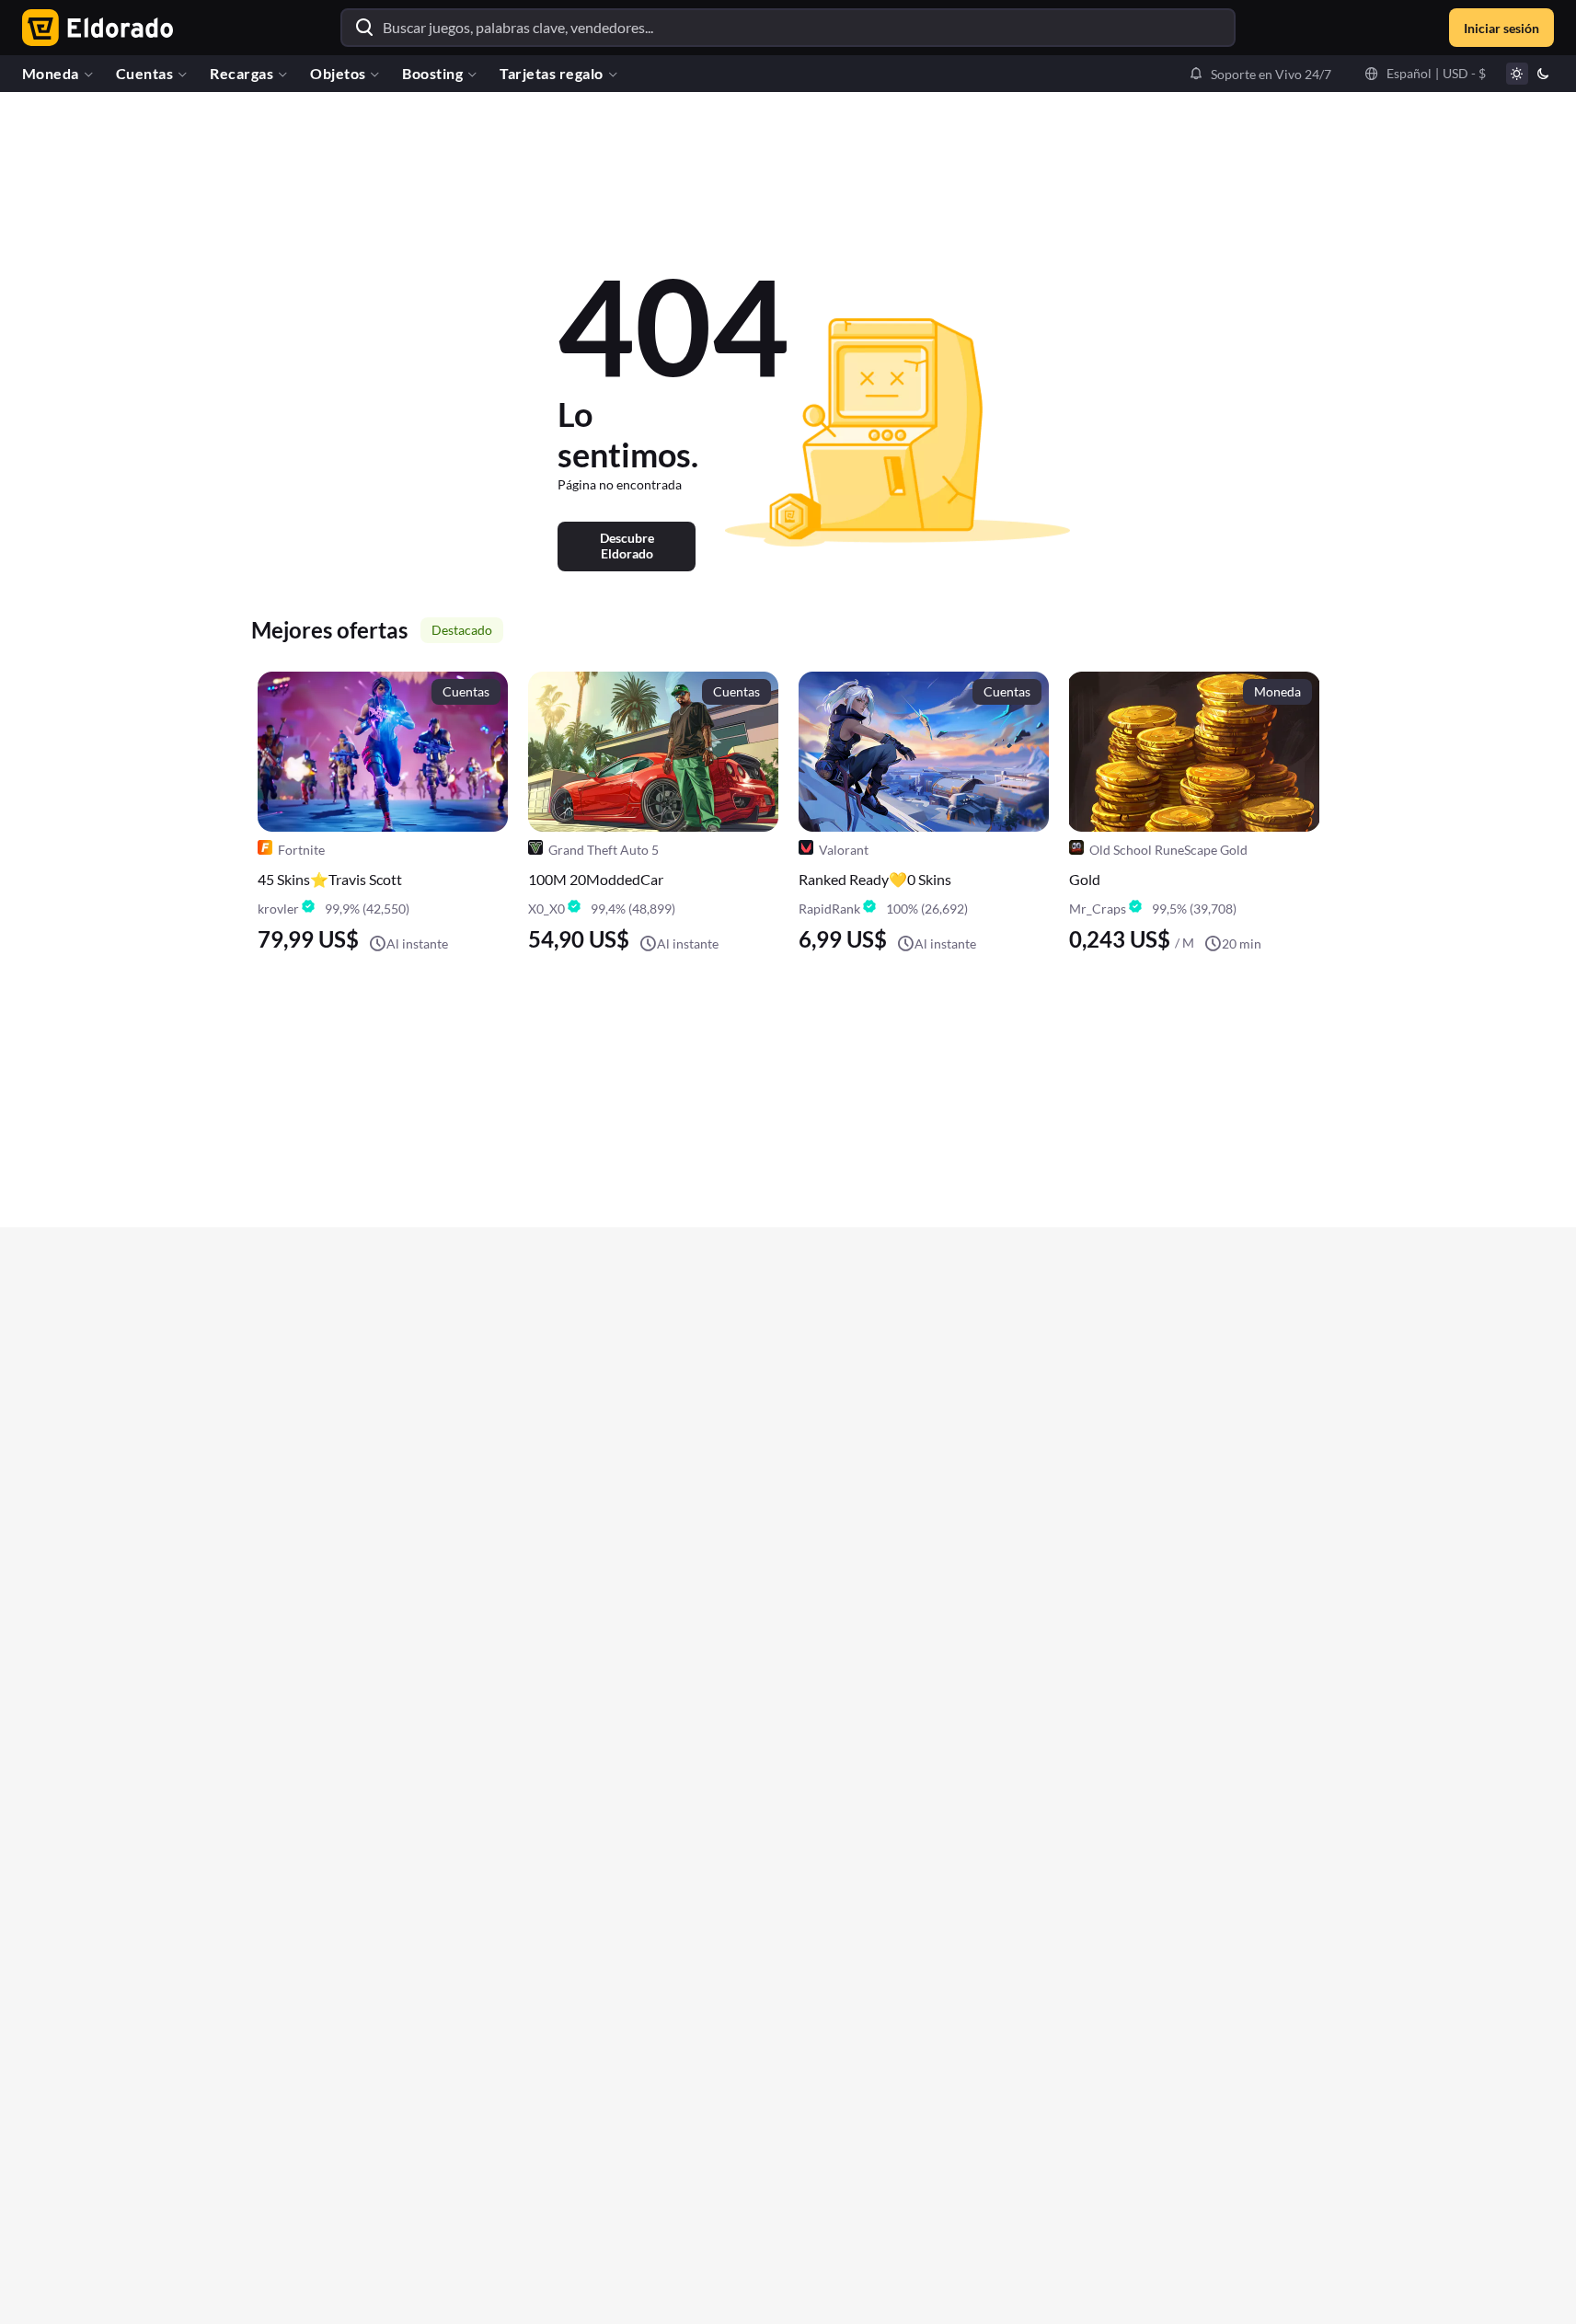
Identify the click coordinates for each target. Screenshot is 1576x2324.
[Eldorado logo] (93, 28)
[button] (1260, 74)
